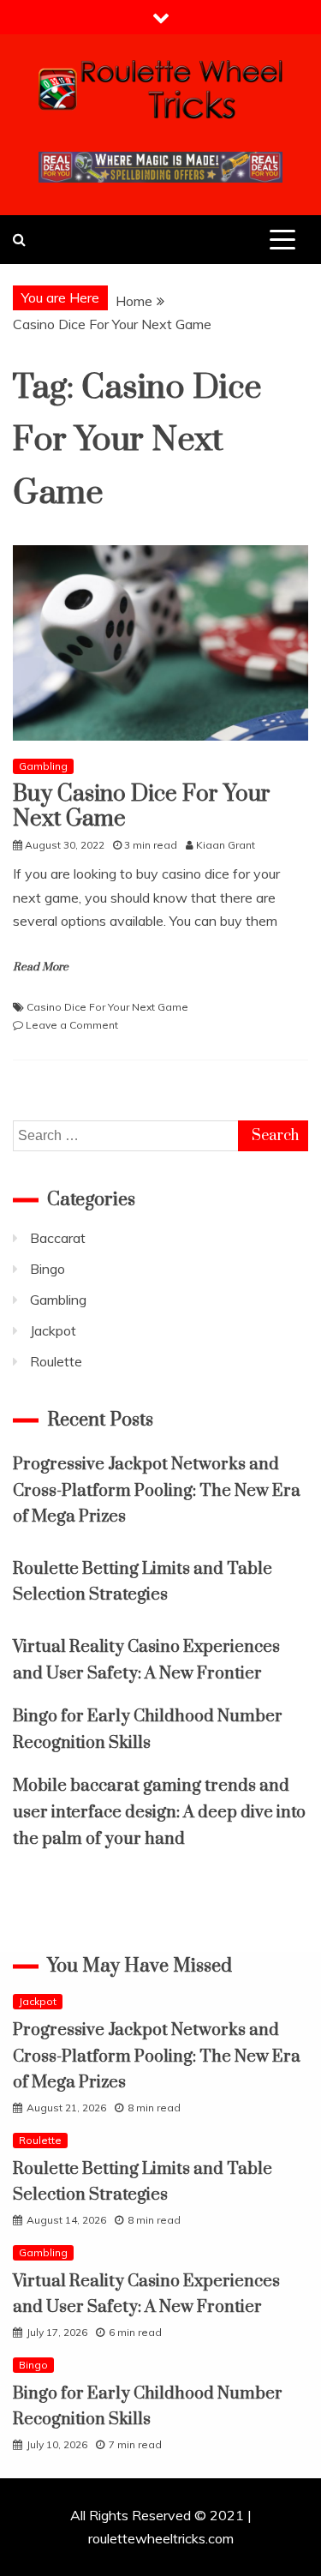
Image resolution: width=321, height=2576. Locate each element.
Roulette (56, 1361)
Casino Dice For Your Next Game (107, 1007)
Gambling (43, 766)
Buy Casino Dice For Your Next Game (142, 807)
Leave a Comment (72, 1025)
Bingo (48, 1269)
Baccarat (58, 1238)
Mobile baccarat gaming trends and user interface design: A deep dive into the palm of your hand (159, 1812)
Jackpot (53, 1330)
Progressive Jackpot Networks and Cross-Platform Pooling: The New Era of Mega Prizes (157, 1491)
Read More (41, 967)
